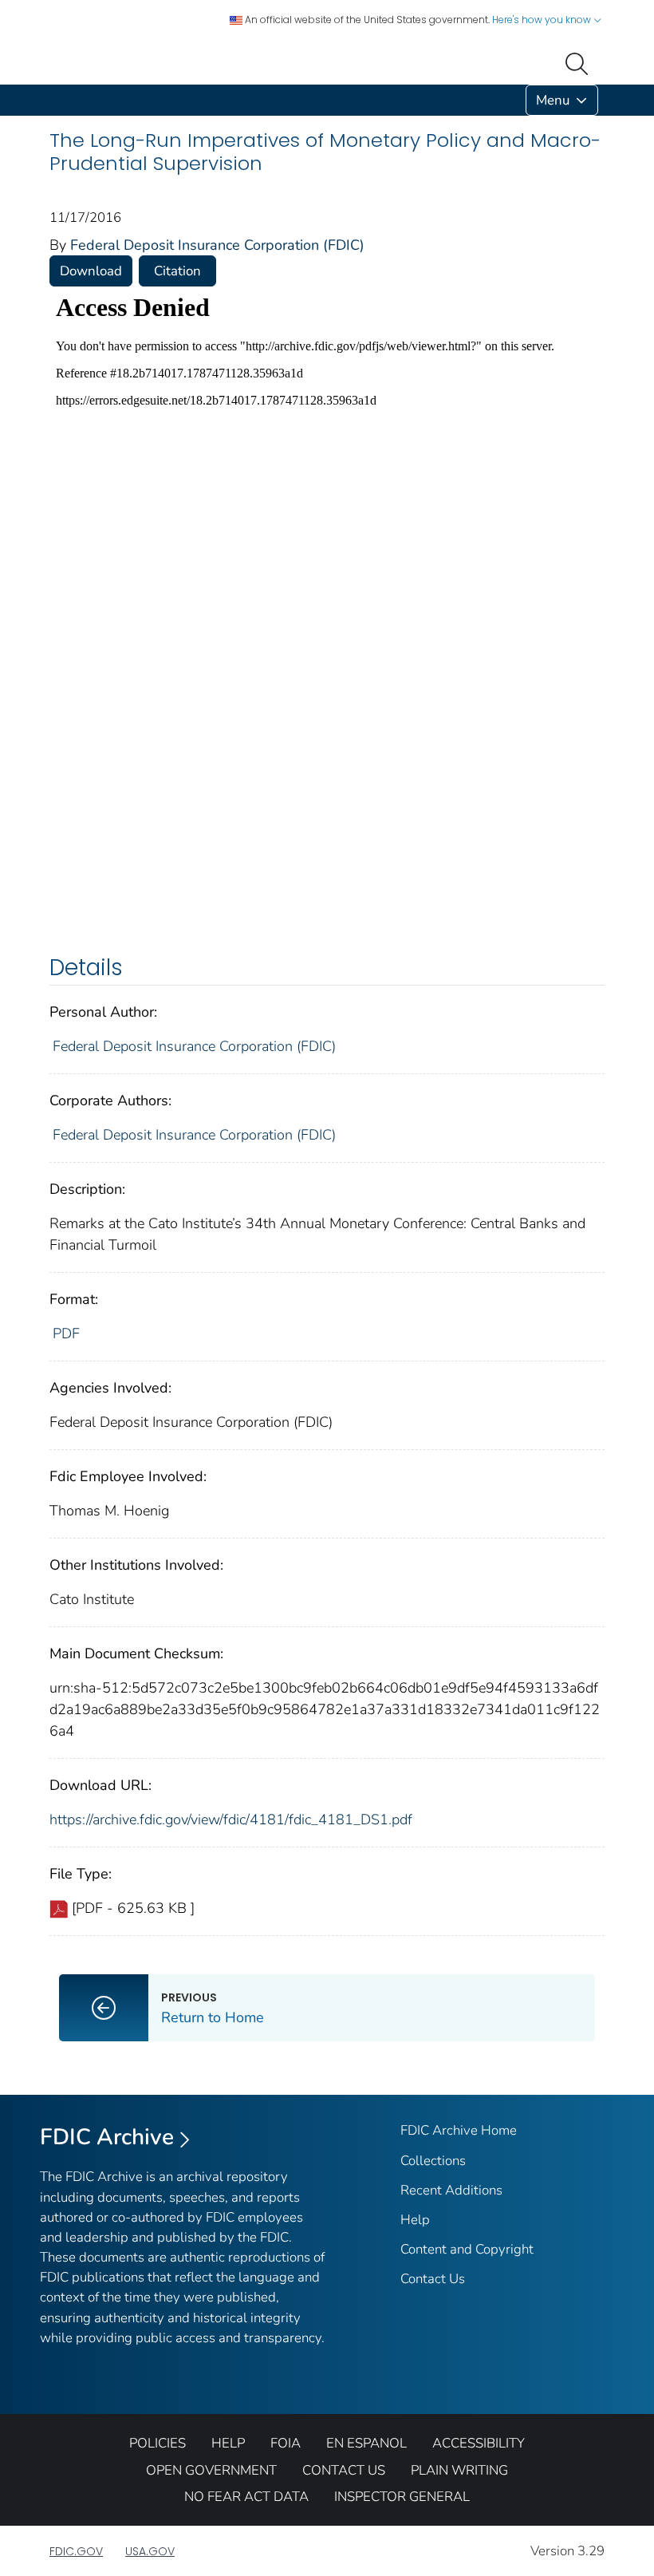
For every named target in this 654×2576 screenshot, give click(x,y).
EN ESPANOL (366, 2443)
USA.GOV (150, 2551)
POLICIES (158, 2443)
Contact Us (433, 2279)
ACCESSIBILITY (479, 2443)
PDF (66, 1333)
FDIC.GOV (76, 2551)
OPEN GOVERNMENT (211, 2470)
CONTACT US (344, 2470)
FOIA (286, 2443)
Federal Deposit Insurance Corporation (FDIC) (217, 245)
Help (415, 2220)
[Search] (580, 62)
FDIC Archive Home (459, 2130)
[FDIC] (53, 100)
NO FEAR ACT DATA (246, 2497)
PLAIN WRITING (459, 2470)
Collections (433, 2161)
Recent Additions (451, 2190)
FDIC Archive (107, 2137)
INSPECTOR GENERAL (402, 2497)
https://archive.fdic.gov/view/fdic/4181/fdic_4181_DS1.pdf (231, 1819)
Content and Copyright (467, 2249)
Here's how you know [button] (543, 20)
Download (91, 271)
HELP (228, 2443)
